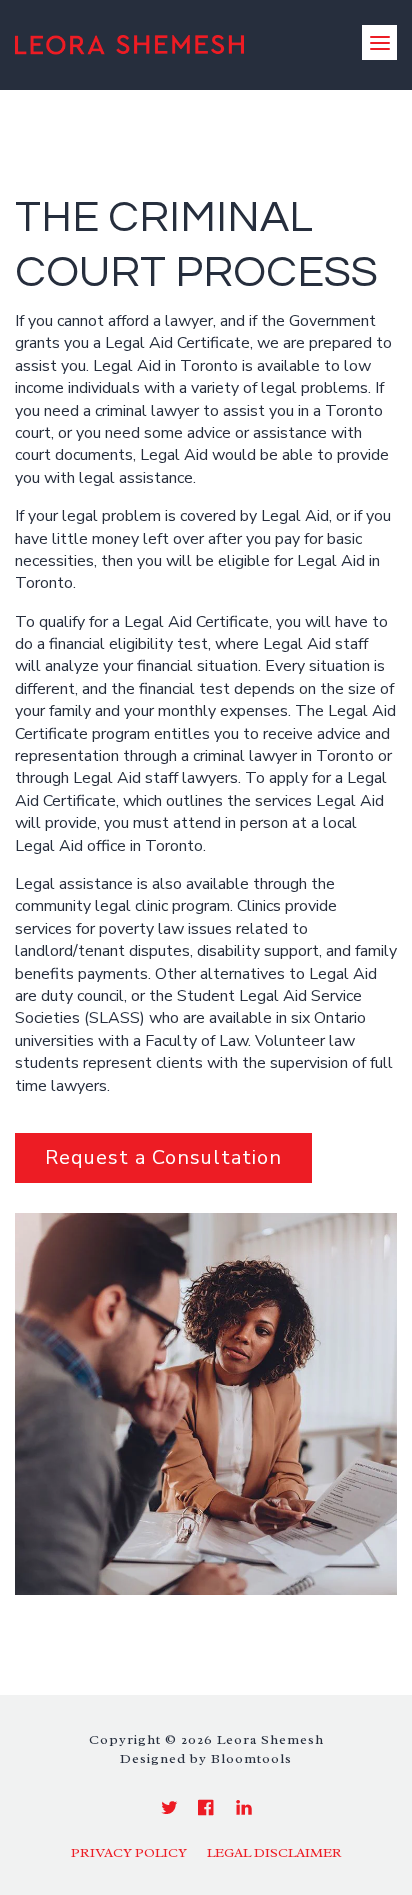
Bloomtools (251, 1758)
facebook (206, 1807)
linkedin (243, 1807)
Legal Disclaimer (274, 1853)
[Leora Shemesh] (129, 43)
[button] (163, 1158)
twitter (169, 1807)
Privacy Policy (129, 1853)
